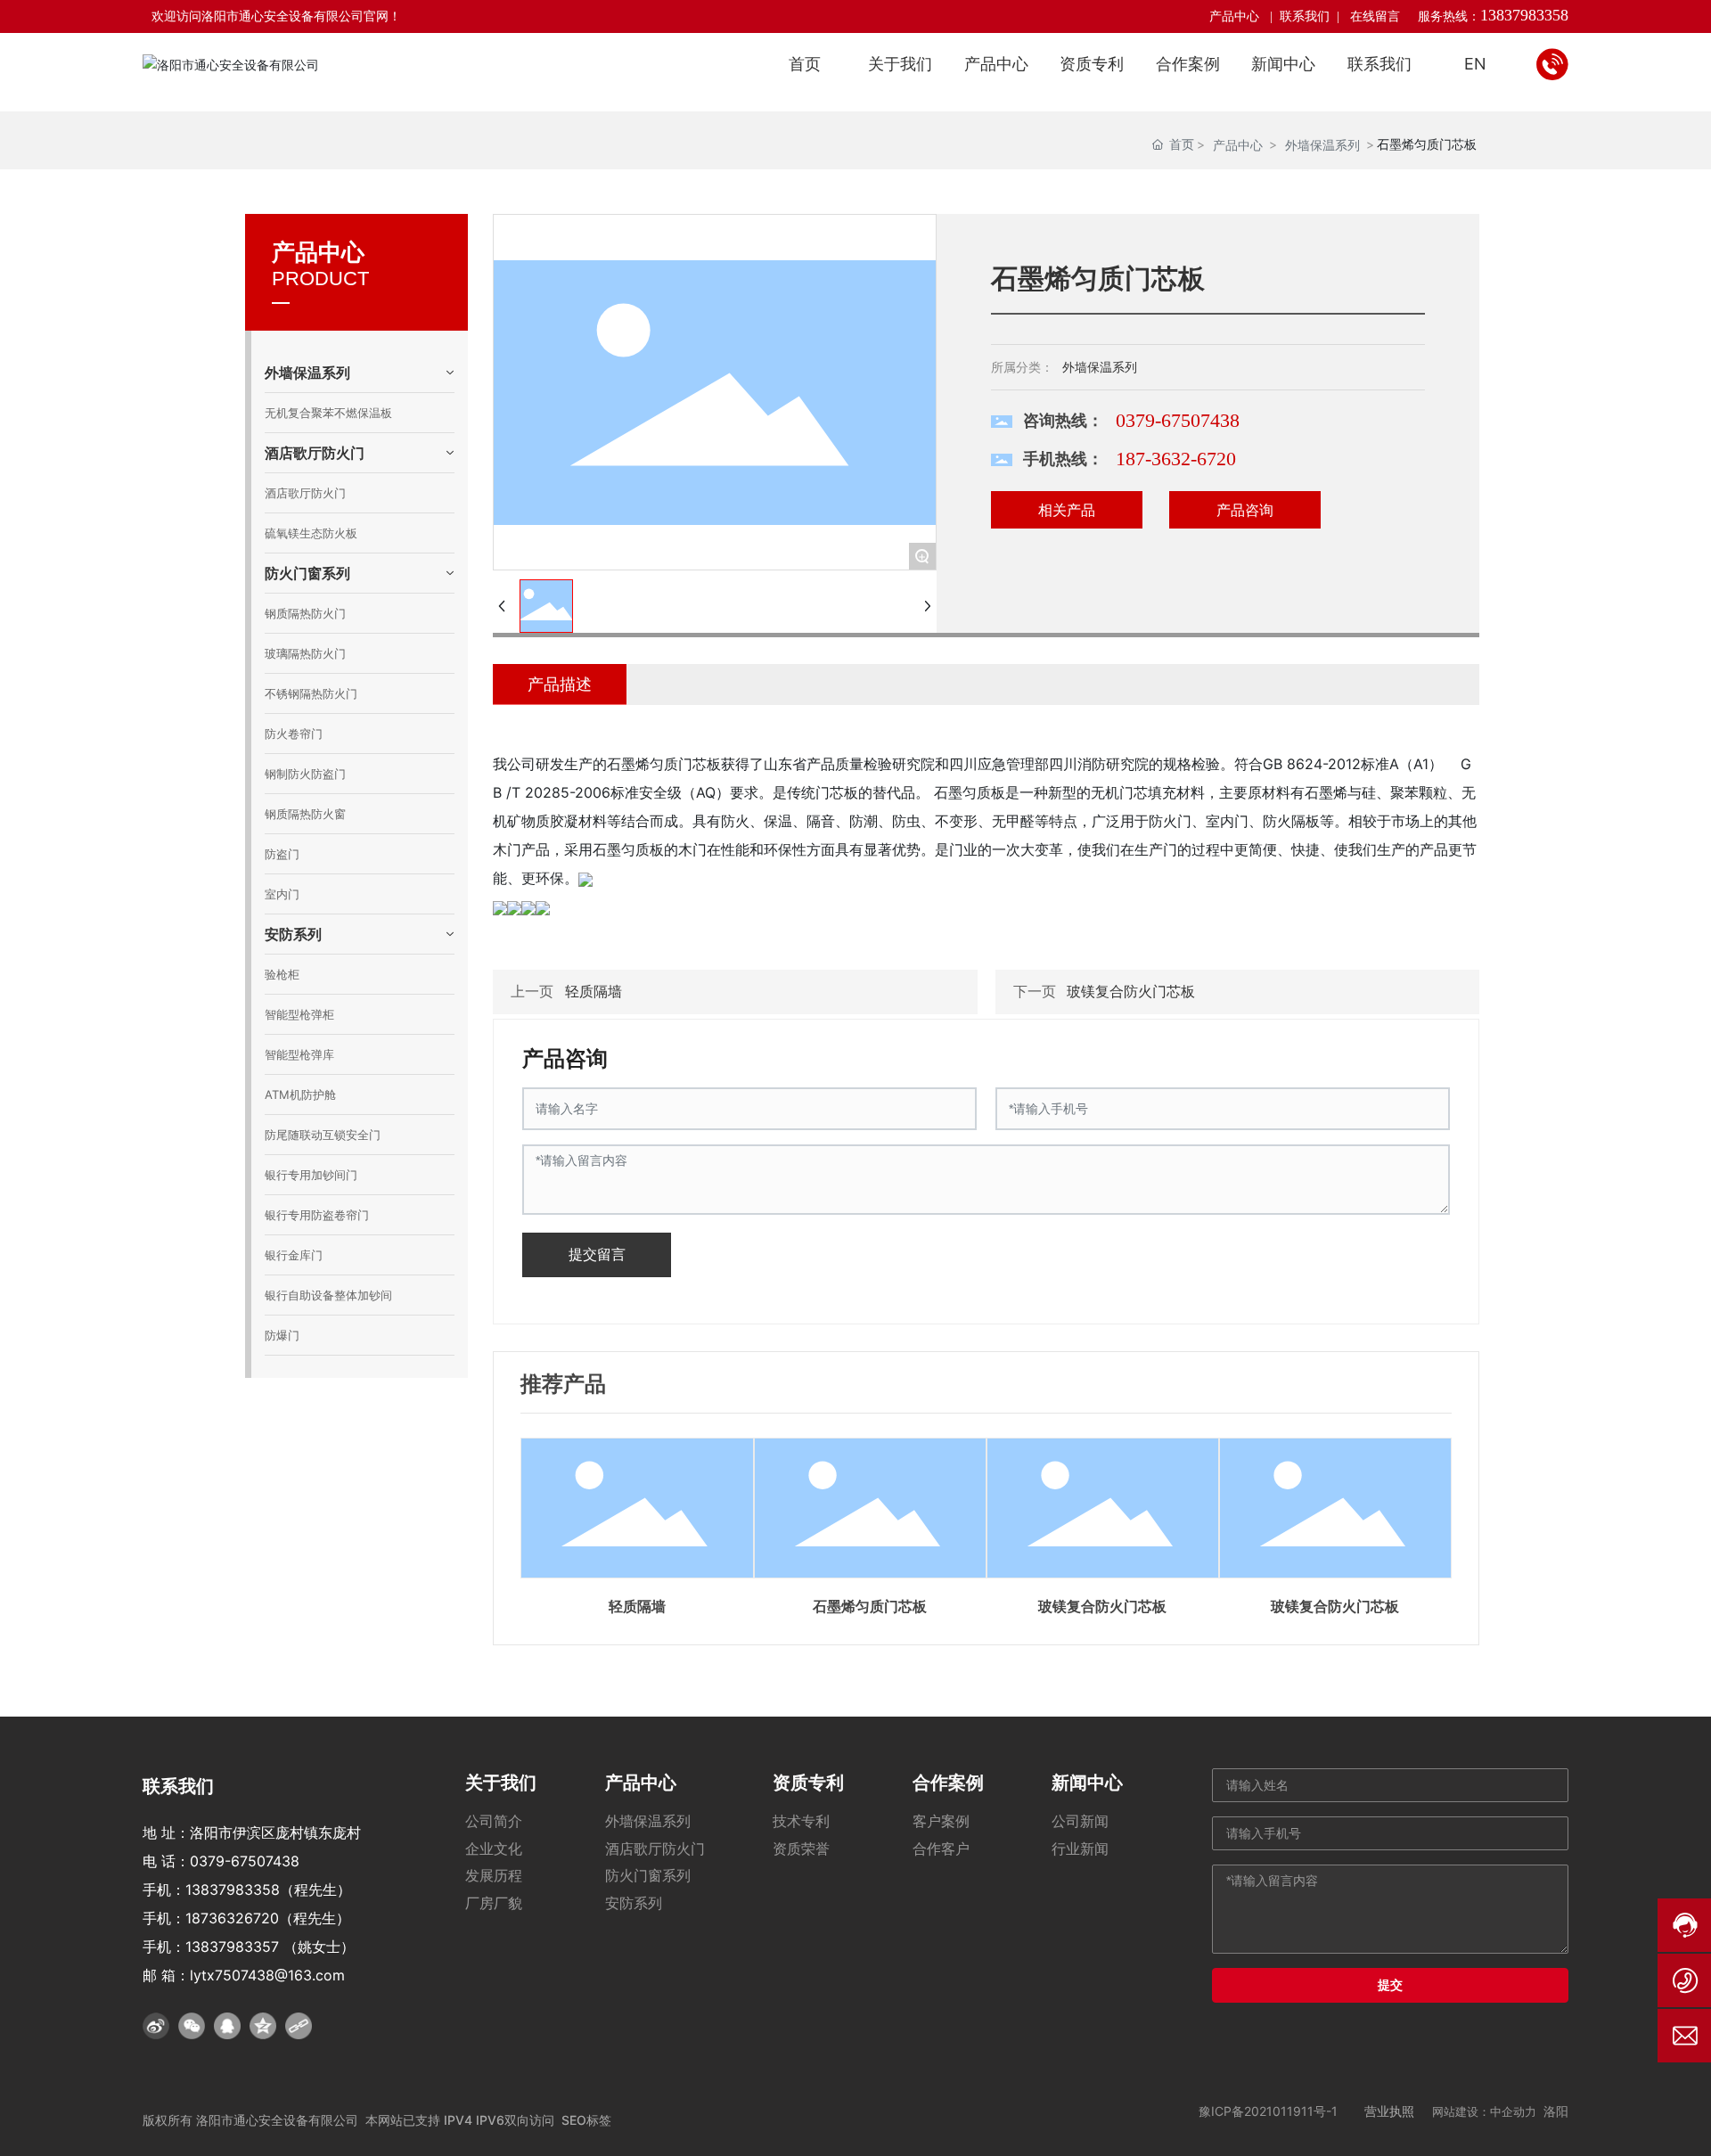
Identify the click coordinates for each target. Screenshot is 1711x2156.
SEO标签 (586, 2120)
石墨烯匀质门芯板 (870, 1607)
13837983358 (1524, 15)
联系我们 (1305, 16)
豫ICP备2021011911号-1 (1268, 2111)
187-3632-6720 (1176, 459)
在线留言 (1375, 16)
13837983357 (232, 1947)
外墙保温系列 (1322, 145)
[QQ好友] (227, 2026)
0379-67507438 (1178, 420)
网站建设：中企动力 (1484, 2111)
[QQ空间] (263, 2026)
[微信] (192, 2026)
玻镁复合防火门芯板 (1131, 991)
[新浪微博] (156, 2026)
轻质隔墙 (594, 991)
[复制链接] (299, 2026)
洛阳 (1556, 2111)
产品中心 (1236, 16)
